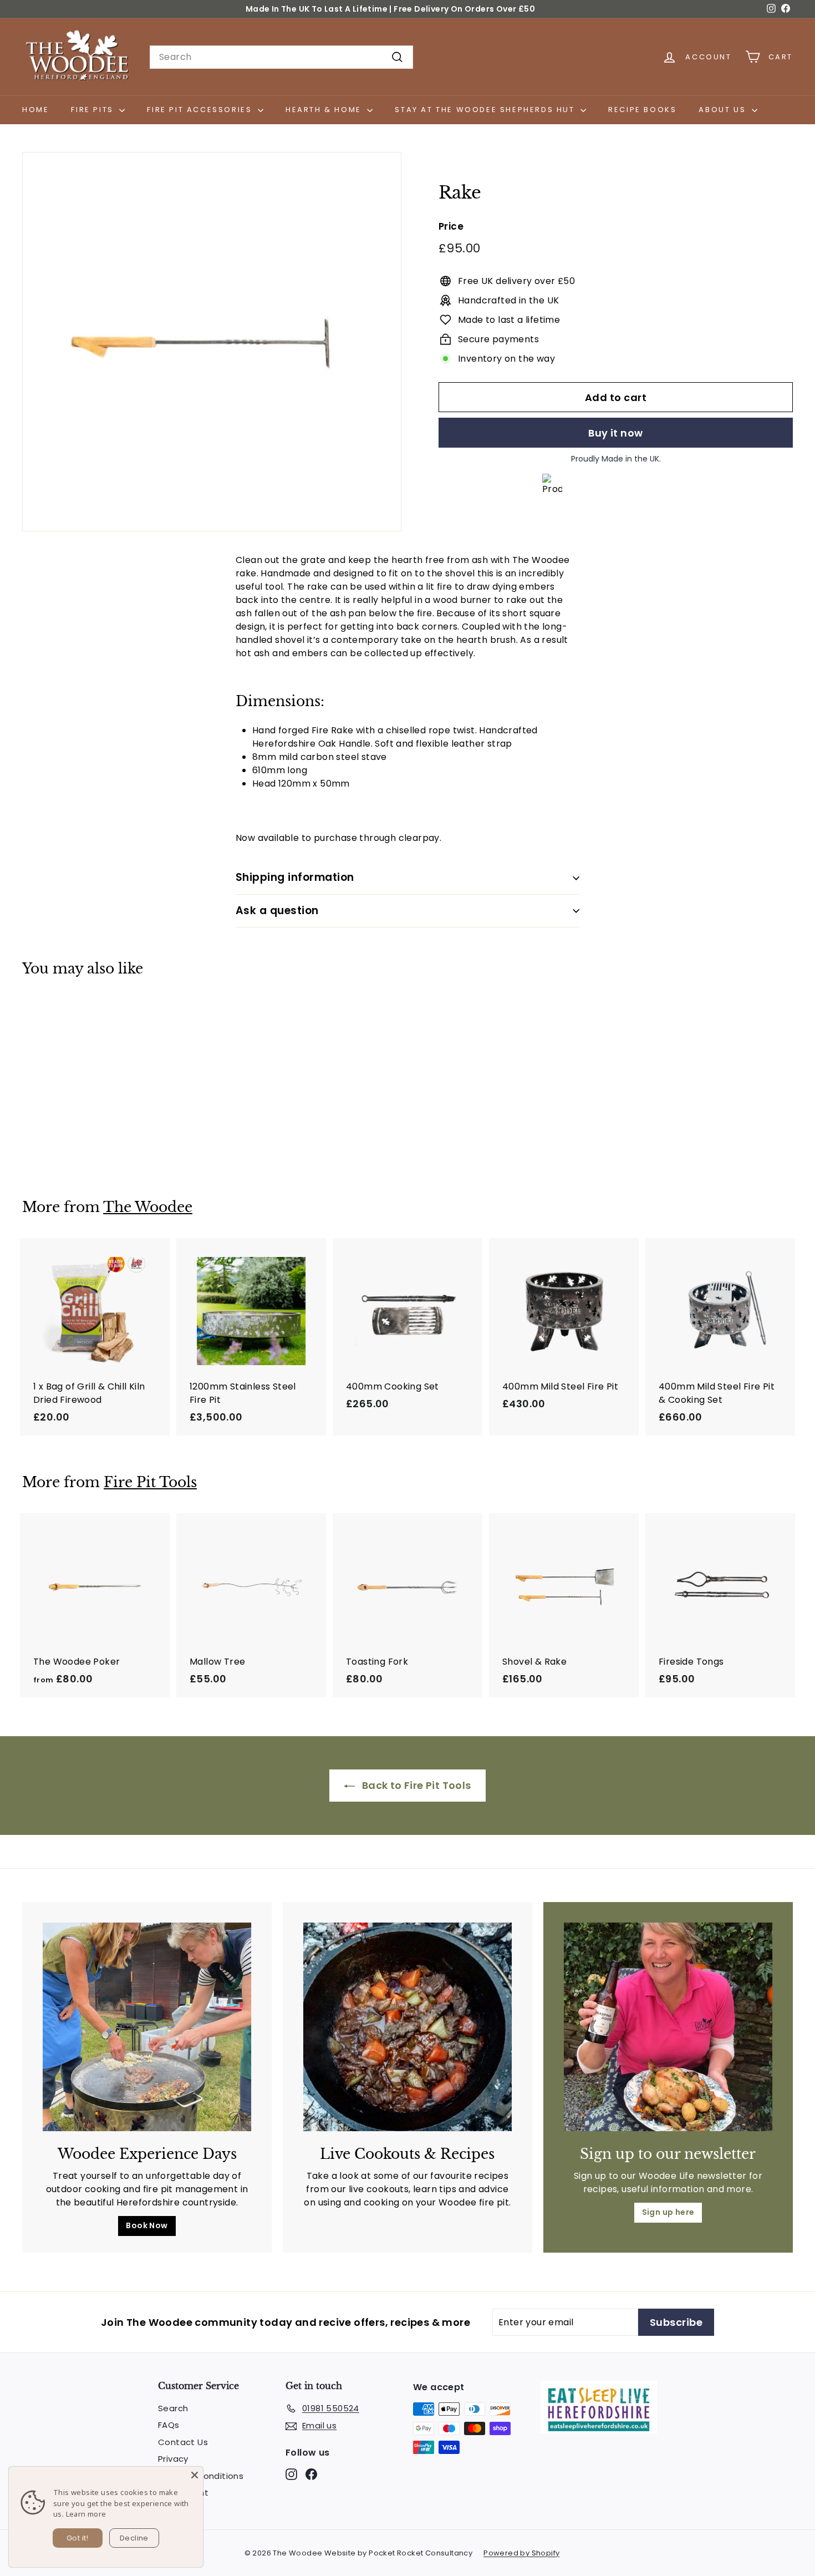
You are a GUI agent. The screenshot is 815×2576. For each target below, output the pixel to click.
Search (173, 2408)
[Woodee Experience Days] (147, 2027)
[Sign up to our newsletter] (668, 2027)
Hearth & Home (325, 110)
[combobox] (281, 57)
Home (35, 110)
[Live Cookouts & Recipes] (407, 2027)
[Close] (195, 2475)
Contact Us (183, 2442)
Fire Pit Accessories (201, 110)
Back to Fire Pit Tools (415, 1785)
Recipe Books (642, 110)
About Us (724, 110)
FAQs (169, 2425)
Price (451, 226)
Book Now (147, 2225)
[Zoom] (212, 342)
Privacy (173, 2459)
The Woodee (148, 1207)
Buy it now (616, 433)
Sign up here (668, 2212)
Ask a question (277, 911)
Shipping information (295, 877)
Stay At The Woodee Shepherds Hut (486, 110)
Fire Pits (94, 110)
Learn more (86, 2514)
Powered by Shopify (521, 2553)
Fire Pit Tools (150, 1482)
